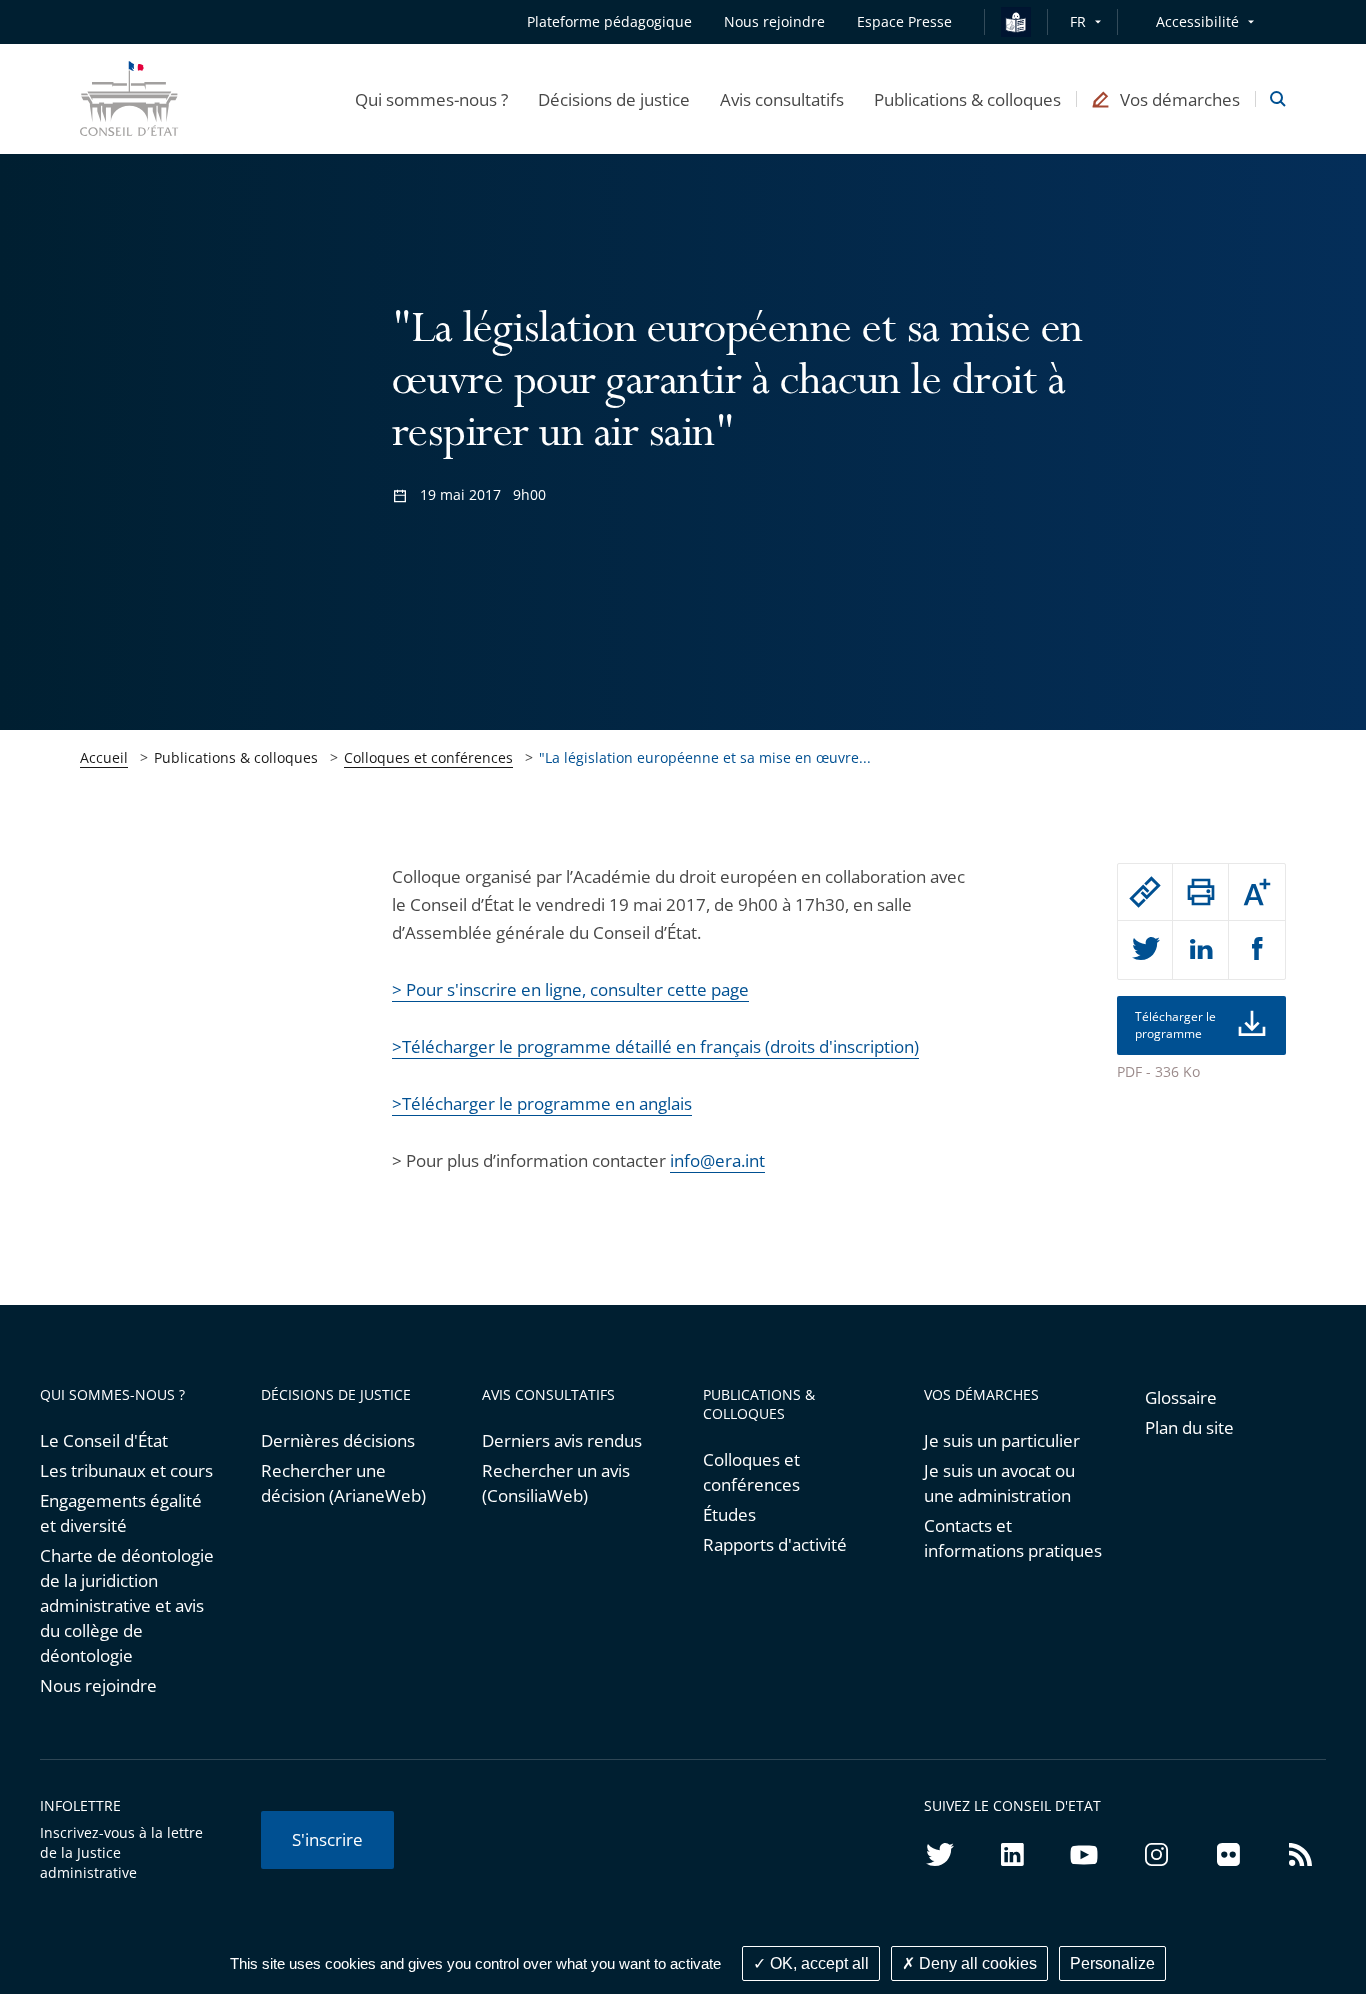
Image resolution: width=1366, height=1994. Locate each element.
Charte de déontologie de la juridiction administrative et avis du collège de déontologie (127, 1605)
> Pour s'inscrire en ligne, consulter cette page (570, 989)
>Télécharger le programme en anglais (542, 1103)
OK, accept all (817, 1963)
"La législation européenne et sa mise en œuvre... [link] (705, 757)
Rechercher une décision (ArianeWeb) (343, 1483)
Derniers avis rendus (562, 1440)
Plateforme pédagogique (609, 21)
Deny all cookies (976, 1963)
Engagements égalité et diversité (121, 1513)
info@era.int (717, 1160)
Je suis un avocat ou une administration (999, 1483)
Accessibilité (1197, 21)
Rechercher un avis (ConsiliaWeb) (556, 1483)
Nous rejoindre (98, 1685)
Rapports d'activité (775, 1544)
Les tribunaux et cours (126, 1470)
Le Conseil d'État (104, 1440)
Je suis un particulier (1002, 1440)
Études (729, 1514)
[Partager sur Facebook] (1257, 950)
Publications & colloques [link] (236, 757)
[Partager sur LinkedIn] (1200, 950)
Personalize (1112, 1963)
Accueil (104, 757)
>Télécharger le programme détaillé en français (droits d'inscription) (655, 1046)
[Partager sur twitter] (1145, 950)
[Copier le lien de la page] (1145, 892)
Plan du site (1189, 1427)
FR (1078, 21)
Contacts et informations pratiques (1013, 1538)
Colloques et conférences (428, 757)
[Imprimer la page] (1200, 892)
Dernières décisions (338, 1440)
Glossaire (1181, 1397)
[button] (431, 99)
